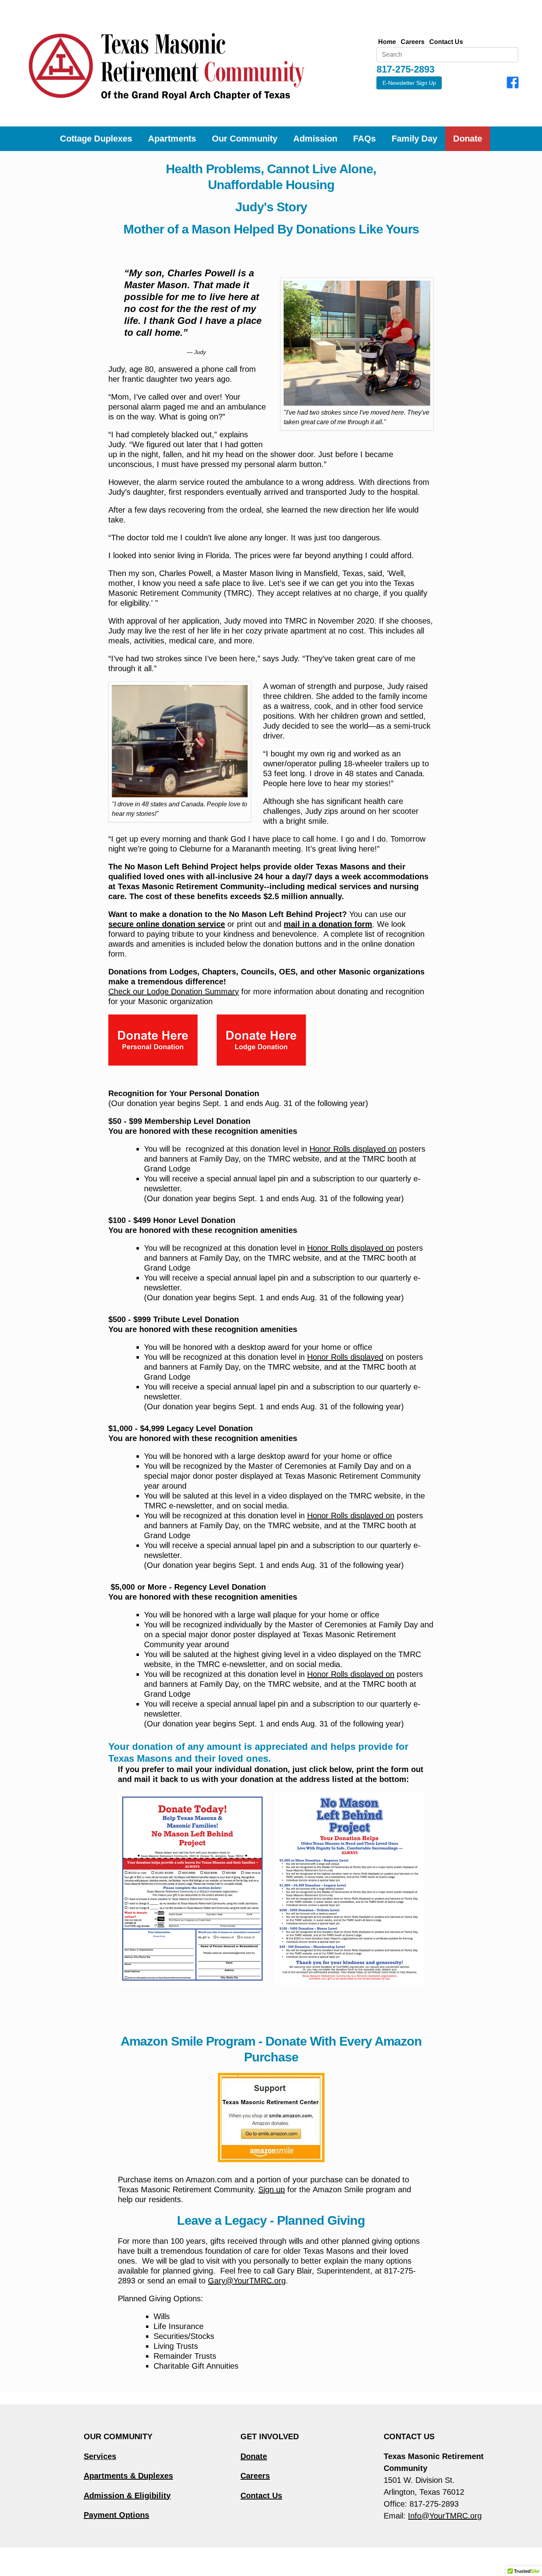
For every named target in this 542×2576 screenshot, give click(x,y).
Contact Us (446, 42)
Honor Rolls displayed (345, 1357)
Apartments (172, 139)
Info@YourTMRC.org (445, 2516)
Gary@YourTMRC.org (247, 2281)
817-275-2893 (434, 2504)
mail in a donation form (328, 924)
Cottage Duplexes (96, 139)
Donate (468, 139)
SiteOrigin (283, 2561)
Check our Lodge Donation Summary (174, 991)
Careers (413, 42)
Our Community (245, 139)
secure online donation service (167, 924)
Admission (315, 139)
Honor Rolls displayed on (353, 1149)
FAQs (364, 139)
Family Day (414, 139)
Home (387, 42)
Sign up (272, 2189)
